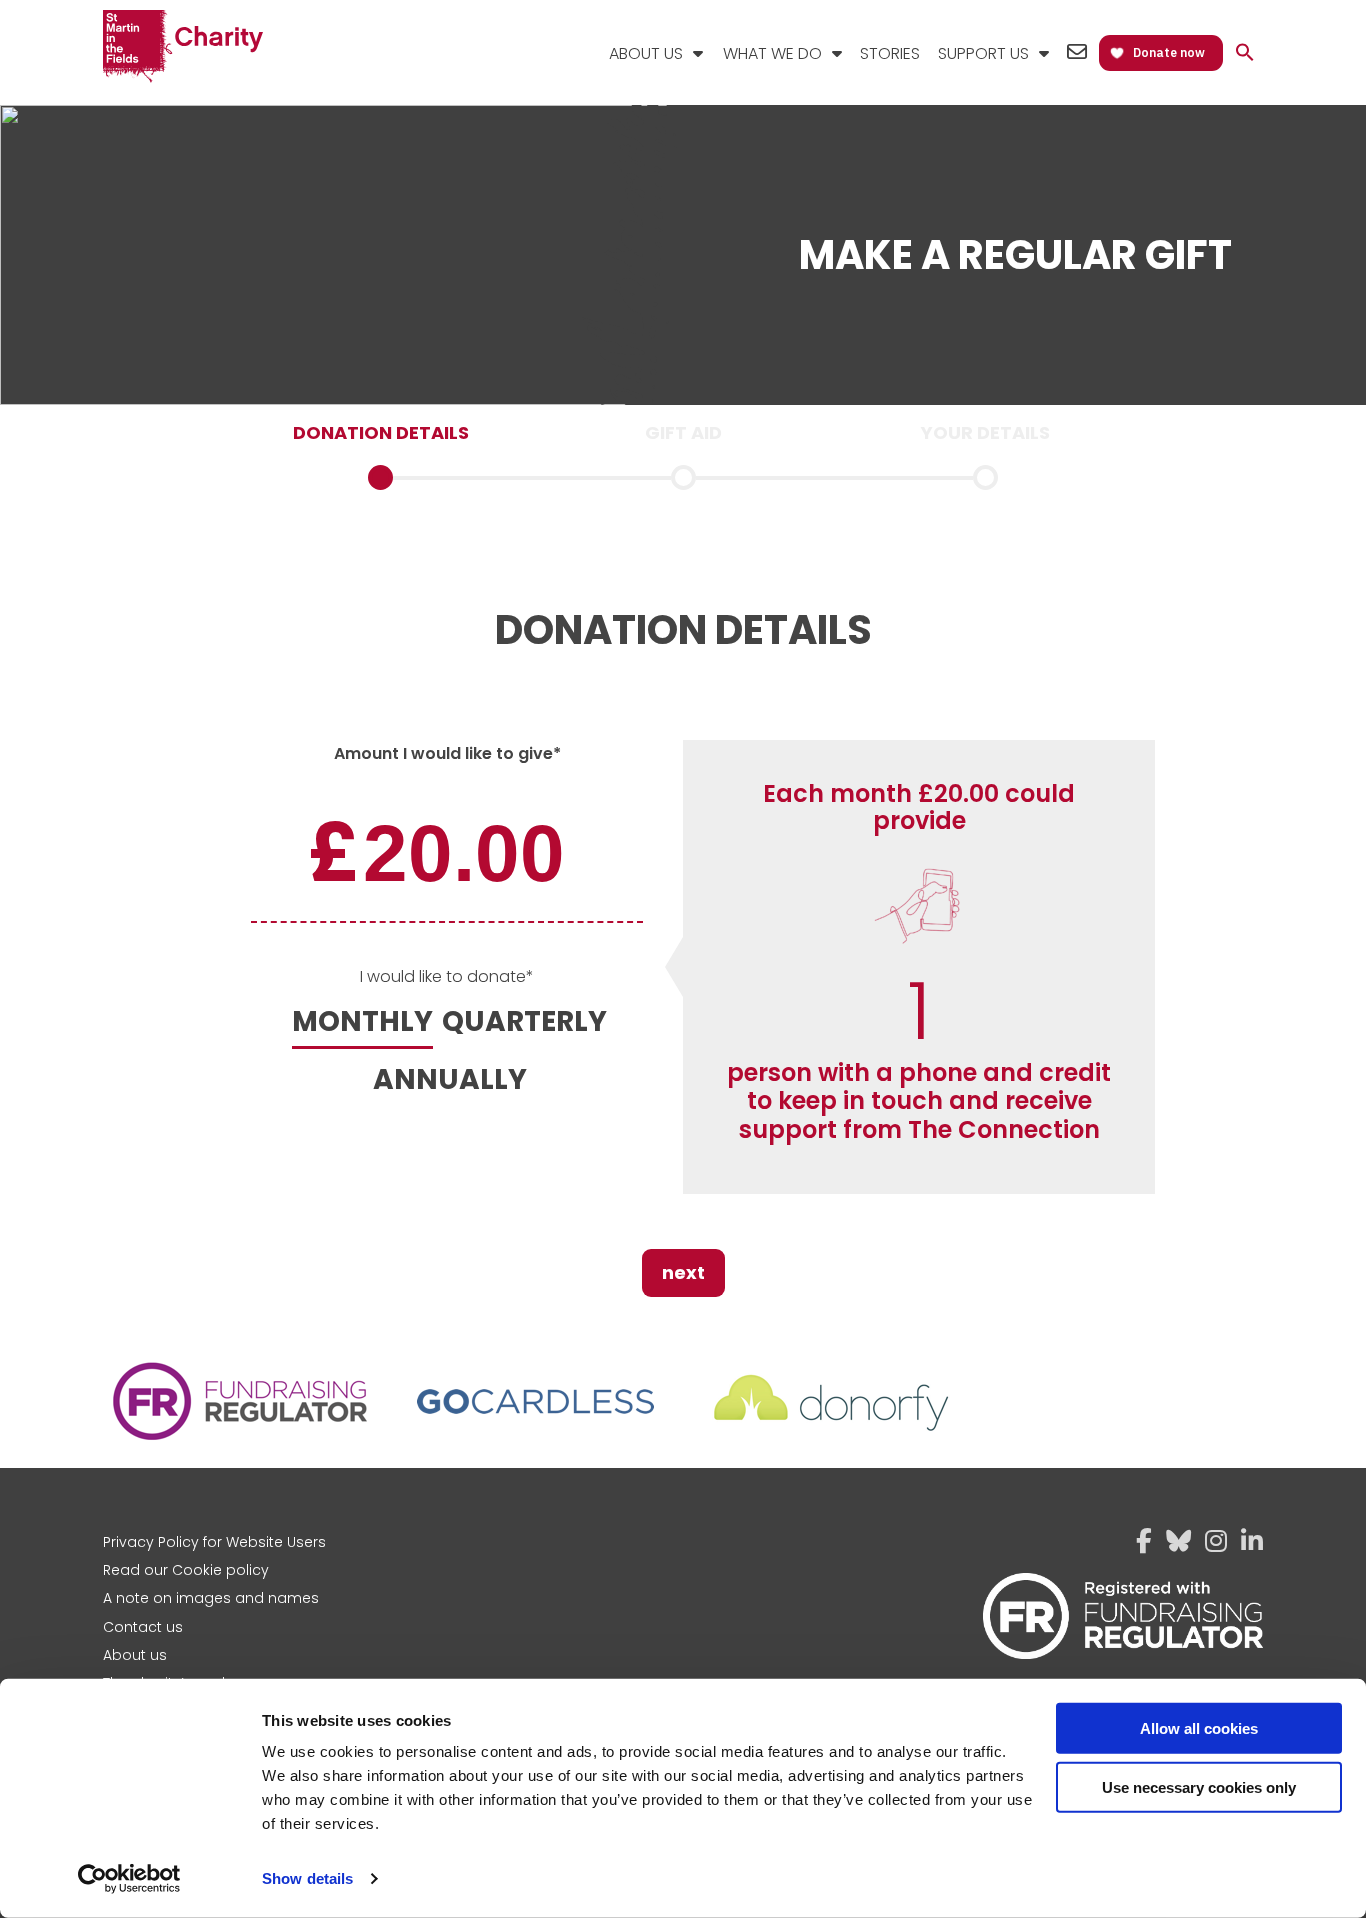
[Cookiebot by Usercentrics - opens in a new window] (129, 1879)
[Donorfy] (831, 1438)
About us (135, 1655)
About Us (646, 53)
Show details (307, 1878)
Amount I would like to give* (447, 753)
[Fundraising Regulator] (241, 1438)
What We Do (772, 53)
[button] (1245, 53)
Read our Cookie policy (186, 1570)
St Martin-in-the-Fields (183, 47)
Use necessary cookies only (1199, 1786)
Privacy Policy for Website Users (214, 1542)
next (683, 1272)
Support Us (983, 53)
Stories (890, 53)
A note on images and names (211, 1598)
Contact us (143, 1627)
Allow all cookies (1199, 1728)
